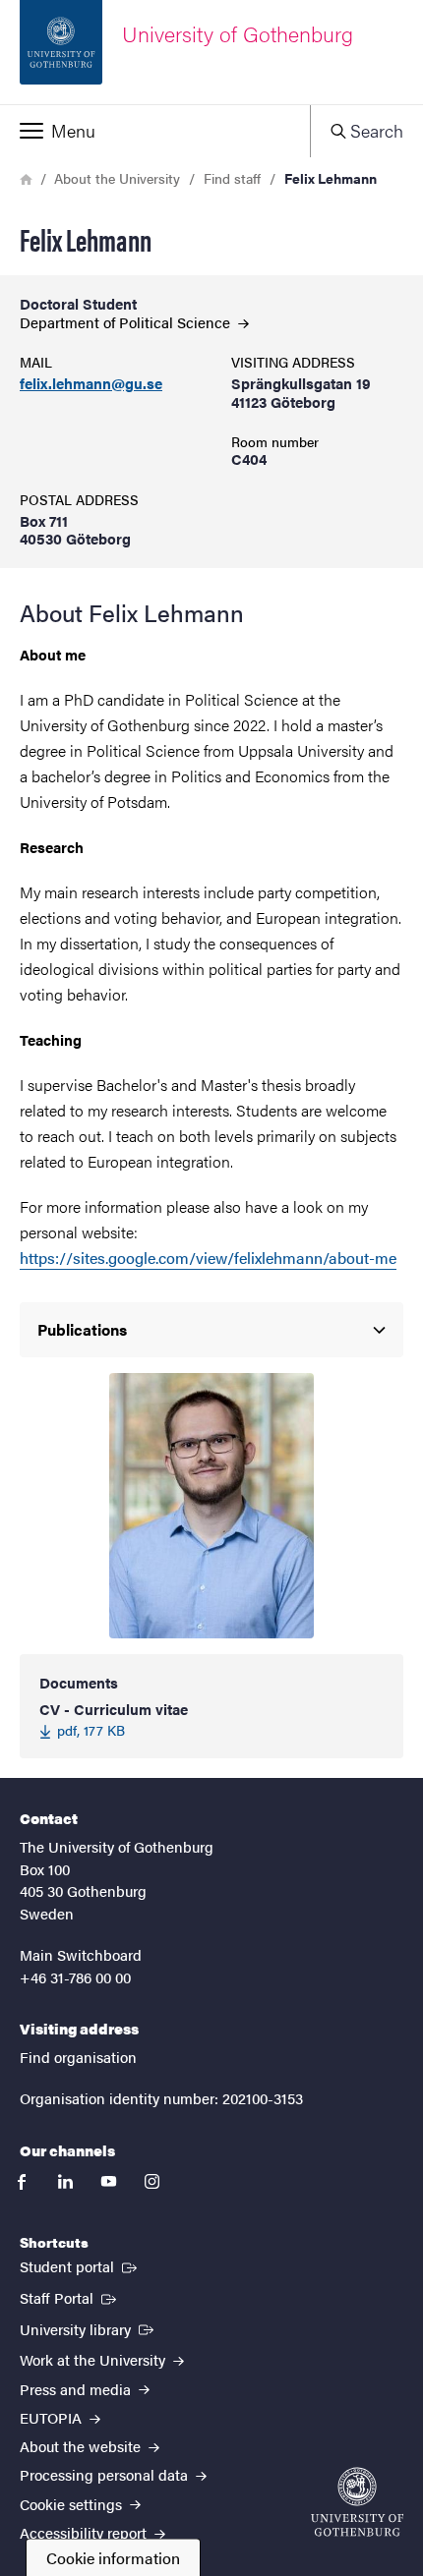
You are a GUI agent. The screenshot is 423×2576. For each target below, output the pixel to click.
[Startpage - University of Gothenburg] (357, 2502)
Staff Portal (70, 2297)
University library (89, 2328)
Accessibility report (85, 2532)
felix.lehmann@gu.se (91, 384)
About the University (117, 178)
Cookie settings (73, 2504)
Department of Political (127, 322)
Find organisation (78, 2057)
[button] (155, 131)
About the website (82, 2446)
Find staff (232, 178)
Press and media (77, 2389)
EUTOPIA (53, 2417)
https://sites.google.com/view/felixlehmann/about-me (208, 1258)
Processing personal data (106, 2474)
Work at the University (94, 2359)
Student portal (80, 2265)
